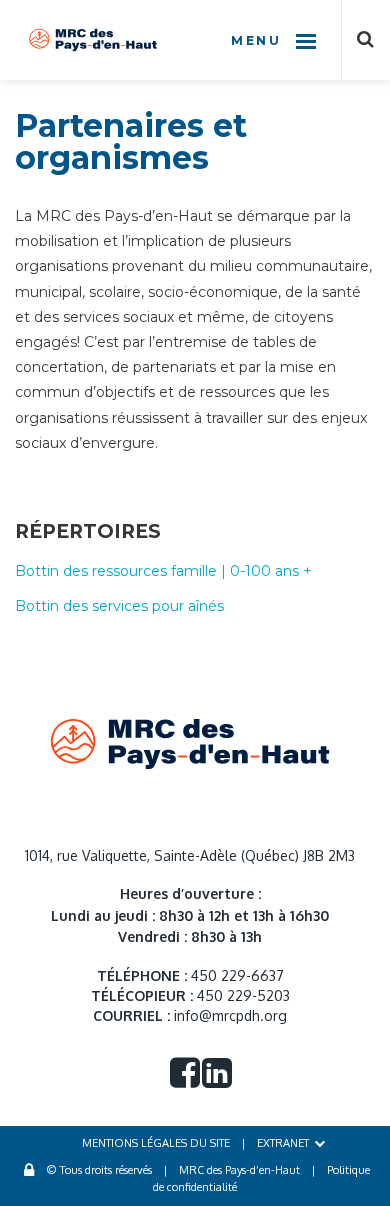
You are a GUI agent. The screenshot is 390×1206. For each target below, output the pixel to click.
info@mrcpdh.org (230, 1015)
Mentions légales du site (156, 1143)
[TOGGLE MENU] (306, 40)
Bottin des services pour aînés (119, 606)
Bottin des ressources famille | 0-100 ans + (163, 571)
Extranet (283, 1143)
